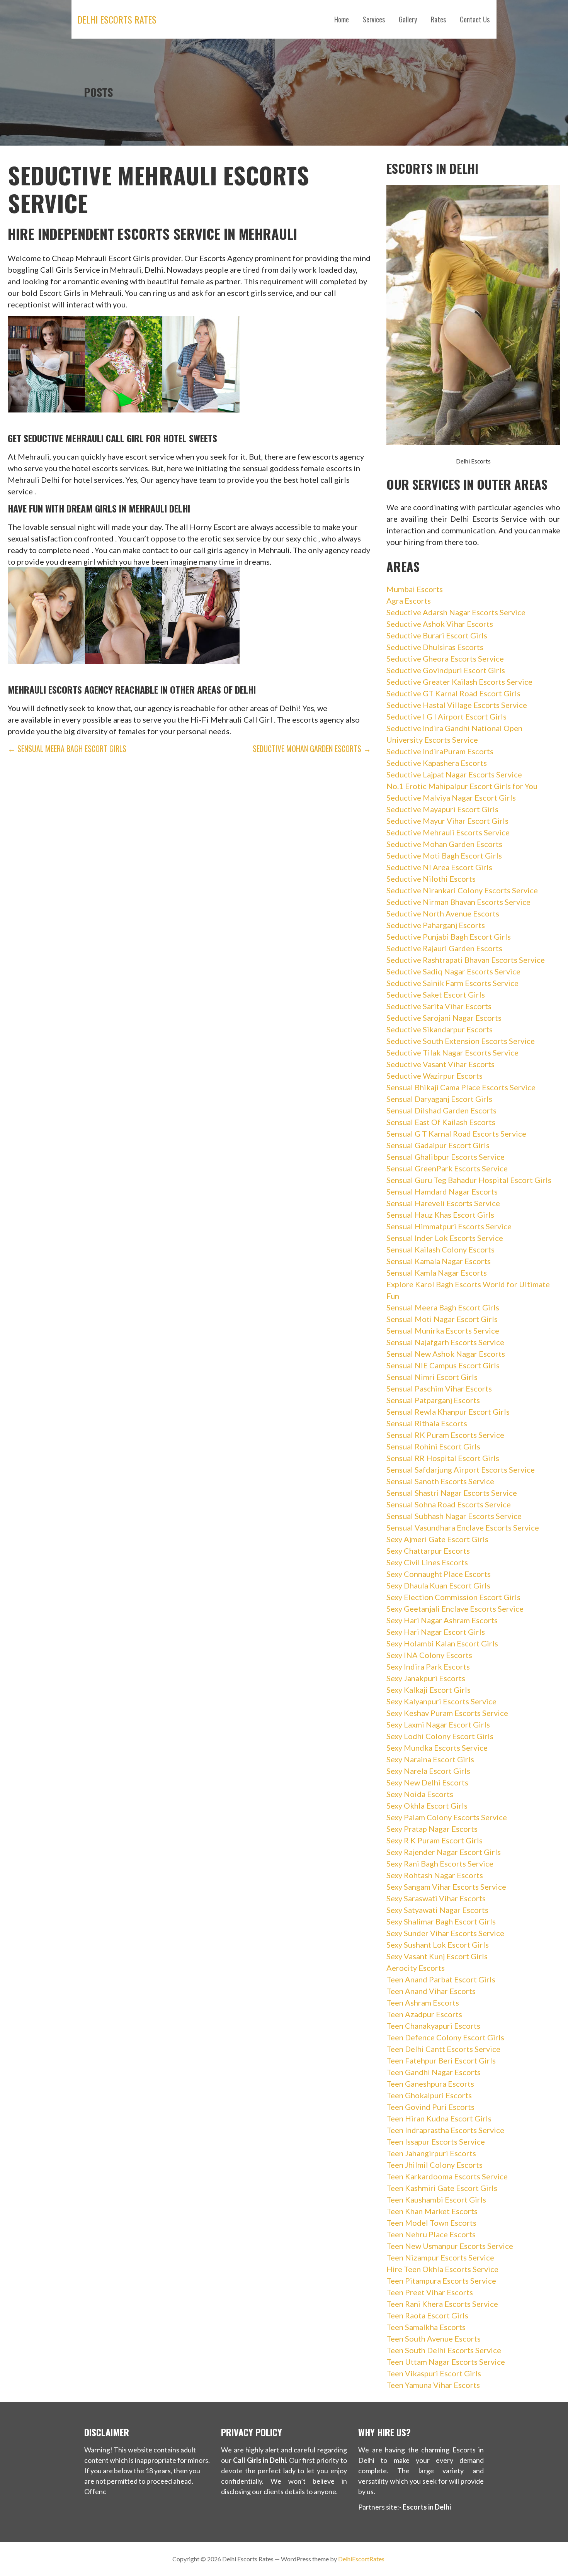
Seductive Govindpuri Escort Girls (446, 670)
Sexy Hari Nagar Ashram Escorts (442, 1620)
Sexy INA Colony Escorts (429, 1655)
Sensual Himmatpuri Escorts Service (449, 1226)
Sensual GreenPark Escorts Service (447, 1168)
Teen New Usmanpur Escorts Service (450, 2246)
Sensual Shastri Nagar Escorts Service (452, 1493)
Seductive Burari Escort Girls (437, 635)
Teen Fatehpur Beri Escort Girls (441, 2060)
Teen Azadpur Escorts (424, 2014)
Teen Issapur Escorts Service (436, 2142)
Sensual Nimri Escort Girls (432, 1377)
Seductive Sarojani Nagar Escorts (444, 1018)
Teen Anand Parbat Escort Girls (441, 1979)
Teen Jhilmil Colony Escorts (435, 2165)
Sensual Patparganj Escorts (433, 1400)
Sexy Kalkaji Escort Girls (429, 1690)
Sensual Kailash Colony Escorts (440, 1249)
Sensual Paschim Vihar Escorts (439, 1388)
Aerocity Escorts (416, 1968)
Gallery (408, 19)
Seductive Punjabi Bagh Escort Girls (449, 937)
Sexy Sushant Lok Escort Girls (438, 1945)
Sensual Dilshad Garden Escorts (441, 1110)
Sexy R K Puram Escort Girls (435, 1840)
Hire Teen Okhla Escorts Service (442, 2269)
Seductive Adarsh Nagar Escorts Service (456, 612)
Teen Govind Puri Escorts (430, 2107)
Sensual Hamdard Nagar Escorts (442, 1191)
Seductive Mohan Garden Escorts (444, 844)
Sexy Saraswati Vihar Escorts (436, 1898)
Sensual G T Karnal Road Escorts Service (456, 1134)
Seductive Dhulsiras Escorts (435, 647)
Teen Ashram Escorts (423, 2002)
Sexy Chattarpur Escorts (428, 1551)
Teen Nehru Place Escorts (431, 2234)
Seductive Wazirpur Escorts (435, 1076)
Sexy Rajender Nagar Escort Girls (444, 1852)
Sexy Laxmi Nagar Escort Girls (438, 1724)
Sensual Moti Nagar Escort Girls (442, 1319)
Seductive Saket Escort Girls (436, 994)
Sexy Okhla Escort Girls (427, 1806)
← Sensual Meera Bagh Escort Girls (67, 748)
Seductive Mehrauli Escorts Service (448, 832)
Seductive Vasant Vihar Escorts (440, 1064)
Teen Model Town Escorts (431, 2223)
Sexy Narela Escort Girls (428, 1771)
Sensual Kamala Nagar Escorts (439, 1261)
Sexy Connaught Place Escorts (439, 1574)
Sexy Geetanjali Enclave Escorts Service (455, 1609)
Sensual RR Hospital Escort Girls (443, 1458)
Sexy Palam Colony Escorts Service (447, 1817)
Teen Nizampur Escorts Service (440, 2257)
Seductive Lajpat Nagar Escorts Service (454, 774)
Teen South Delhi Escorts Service (444, 2350)
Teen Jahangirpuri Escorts (431, 2153)
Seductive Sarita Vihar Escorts (439, 1006)
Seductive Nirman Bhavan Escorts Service (458, 902)
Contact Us (475, 19)
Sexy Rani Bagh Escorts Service (440, 1863)
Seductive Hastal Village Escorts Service (457, 705)
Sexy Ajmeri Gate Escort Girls (437, 1539)
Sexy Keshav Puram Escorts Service (447, 1713)
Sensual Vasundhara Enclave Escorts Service (463, 1527)
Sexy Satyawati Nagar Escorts (437, 1910)
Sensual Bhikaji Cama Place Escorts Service (461, 1087)
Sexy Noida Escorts (420, 1794)
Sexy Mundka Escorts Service (437, 1748)
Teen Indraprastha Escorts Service (445, 2130)
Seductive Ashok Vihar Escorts (440, 624)
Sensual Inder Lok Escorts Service (445, 1238)
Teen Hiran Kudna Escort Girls (439, 2118)
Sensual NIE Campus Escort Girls (443, 1365)
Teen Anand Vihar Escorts (431, 1991)
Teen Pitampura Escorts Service (441, 2281)
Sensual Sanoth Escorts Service (440, 1481)
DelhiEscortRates (361, 2559)
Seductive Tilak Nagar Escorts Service (452, 1052)
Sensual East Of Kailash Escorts (441, 1122)
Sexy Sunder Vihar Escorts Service (445, 1933)
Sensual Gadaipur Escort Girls (438, 1145)
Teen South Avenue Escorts (434, 2338)
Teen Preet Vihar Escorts (430, 2292)
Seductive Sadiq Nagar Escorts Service (453, 971)
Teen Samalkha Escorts (426, 2327)
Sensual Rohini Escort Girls (433, 1446)
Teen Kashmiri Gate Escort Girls (442, 2188)
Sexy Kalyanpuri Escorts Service (441, 1701)
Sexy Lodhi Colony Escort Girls (440, 1736)
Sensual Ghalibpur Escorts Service (446, 1157)
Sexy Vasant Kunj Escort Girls (437, 1956)
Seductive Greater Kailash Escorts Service (459, 682)
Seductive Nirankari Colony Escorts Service (462, 890)
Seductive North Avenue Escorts (443, 913)
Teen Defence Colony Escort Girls (445, 2037)
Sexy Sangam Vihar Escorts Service (446, 1887)
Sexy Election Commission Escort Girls (453, 1597)
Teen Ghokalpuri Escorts (429, 2095)
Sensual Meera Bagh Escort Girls (443, 1307)
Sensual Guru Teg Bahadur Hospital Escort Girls (469, 1180)
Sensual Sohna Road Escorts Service (449, 1504)
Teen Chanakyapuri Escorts (433, 2026)
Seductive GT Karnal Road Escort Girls (453, 693)
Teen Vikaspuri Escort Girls (434, 2373)
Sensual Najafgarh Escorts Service (445, 1342)
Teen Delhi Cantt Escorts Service (443, 2049)
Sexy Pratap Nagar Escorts (432, 1829)
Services (374, 19)
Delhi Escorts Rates (117, 19)
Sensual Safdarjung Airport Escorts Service (461, 1470)
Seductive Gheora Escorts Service (445, 658)
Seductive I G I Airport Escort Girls (446, 716)
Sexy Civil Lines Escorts (427, 1562)
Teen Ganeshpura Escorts (430, 2084)
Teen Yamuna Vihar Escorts (433, 2385)
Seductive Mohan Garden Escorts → (312, 748)
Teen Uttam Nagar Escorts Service (446, 2362)
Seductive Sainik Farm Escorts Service (452, 983)
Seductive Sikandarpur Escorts (440, 1029)
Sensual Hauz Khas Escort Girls (440, 1215)
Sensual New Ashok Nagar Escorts (446, 1354)
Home (342, 19)
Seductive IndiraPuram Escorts (440, 751)
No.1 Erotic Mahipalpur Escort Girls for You (462, 786)
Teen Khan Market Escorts (432, 2211)
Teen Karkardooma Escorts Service (447, 2176)
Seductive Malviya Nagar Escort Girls (451, 798)
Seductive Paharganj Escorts (436, 925)
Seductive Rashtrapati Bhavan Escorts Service (466, 960)
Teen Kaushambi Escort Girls (436, 2199)
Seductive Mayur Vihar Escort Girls (447, 821)
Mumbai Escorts (415, 589)
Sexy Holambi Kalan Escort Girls (442, 1643)
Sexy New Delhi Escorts (427, 1782)
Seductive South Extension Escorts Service (461, 1041)
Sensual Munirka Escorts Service (443, 1330)
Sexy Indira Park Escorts (428, 1666)
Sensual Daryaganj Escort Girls (439, 1099)
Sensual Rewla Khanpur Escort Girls (448, 1412)
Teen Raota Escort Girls (427, 2315)
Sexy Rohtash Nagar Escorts (435, 1875)
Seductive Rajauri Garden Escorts (444, 948)
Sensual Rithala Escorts (427, 1423)
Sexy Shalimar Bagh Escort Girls (441, 1921)
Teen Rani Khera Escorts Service (442, 2304)
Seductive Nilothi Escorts (431, 879)
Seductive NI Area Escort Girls (439, 867)
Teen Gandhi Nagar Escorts (434, 2072)
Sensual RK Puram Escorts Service (445, 1435)
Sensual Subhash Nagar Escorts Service (454, 1516)
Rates (438, 19)
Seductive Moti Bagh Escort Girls (444, 855)
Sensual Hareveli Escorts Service (443, 1203)
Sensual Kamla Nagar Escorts (437, 1273)
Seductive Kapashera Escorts (437, 763)
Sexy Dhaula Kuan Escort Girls (438, 1585)
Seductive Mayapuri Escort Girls (442, 809)
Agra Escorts (409, 601)
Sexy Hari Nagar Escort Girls (436, 1632)
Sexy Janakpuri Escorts (426, 1678)
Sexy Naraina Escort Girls (430, 1759)
